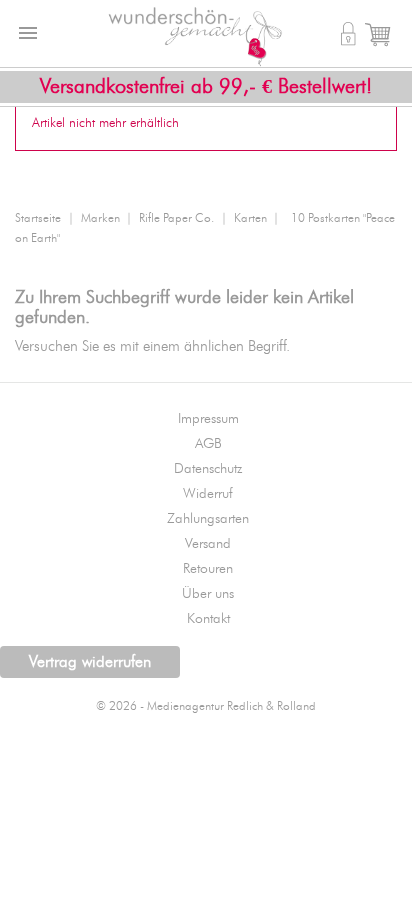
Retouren (208, 569)
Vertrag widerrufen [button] (90, 662)
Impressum (208, 419)
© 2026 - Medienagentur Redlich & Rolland (206, 706)
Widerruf (208, 494)
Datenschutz (208, 469)
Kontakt (208, 619)
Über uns (208, 594)
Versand (208, 544)
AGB (208, 444)
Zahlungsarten (208, 519)
